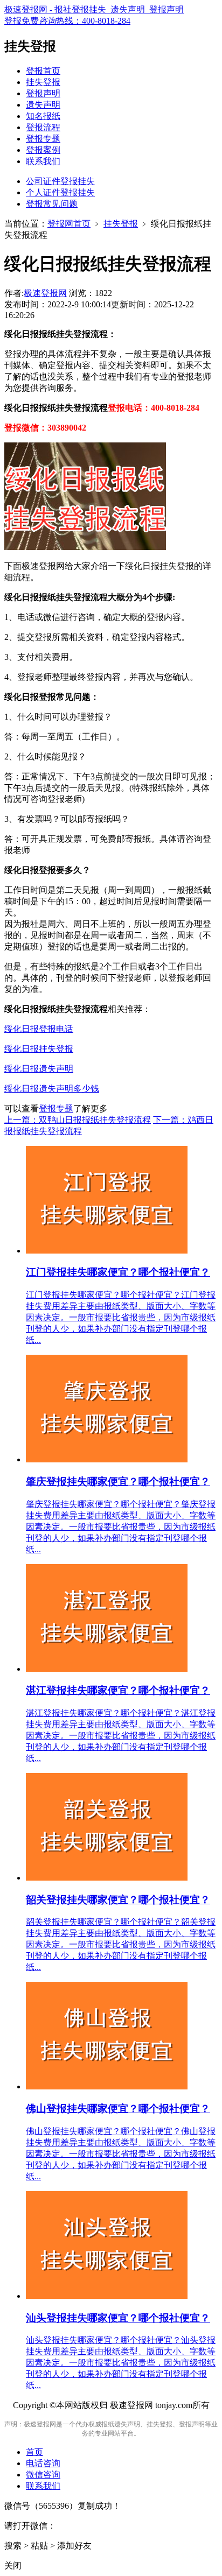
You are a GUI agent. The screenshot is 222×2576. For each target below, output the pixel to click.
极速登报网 (45, 293)
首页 (34, 2452)
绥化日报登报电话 (39, 1029)
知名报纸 (43, 116)
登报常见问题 (52, 204)
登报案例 (43, 150)
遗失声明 (43, 105)
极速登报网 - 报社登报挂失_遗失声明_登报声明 (94, 9)
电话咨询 (43, 2463)
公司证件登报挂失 (60, 181)
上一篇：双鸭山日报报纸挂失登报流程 (78, 1120)
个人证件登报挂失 (60, 192)
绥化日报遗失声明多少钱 (52, 1089)
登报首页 (43, 71)
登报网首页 (69, 224)
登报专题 (43, 139)
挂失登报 (43, 82)
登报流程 (43, 127)
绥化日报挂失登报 (39, 1049)
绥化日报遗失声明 (39, 1069)
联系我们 (43, 161)
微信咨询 (43, 2475)
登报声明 (43, 93)
